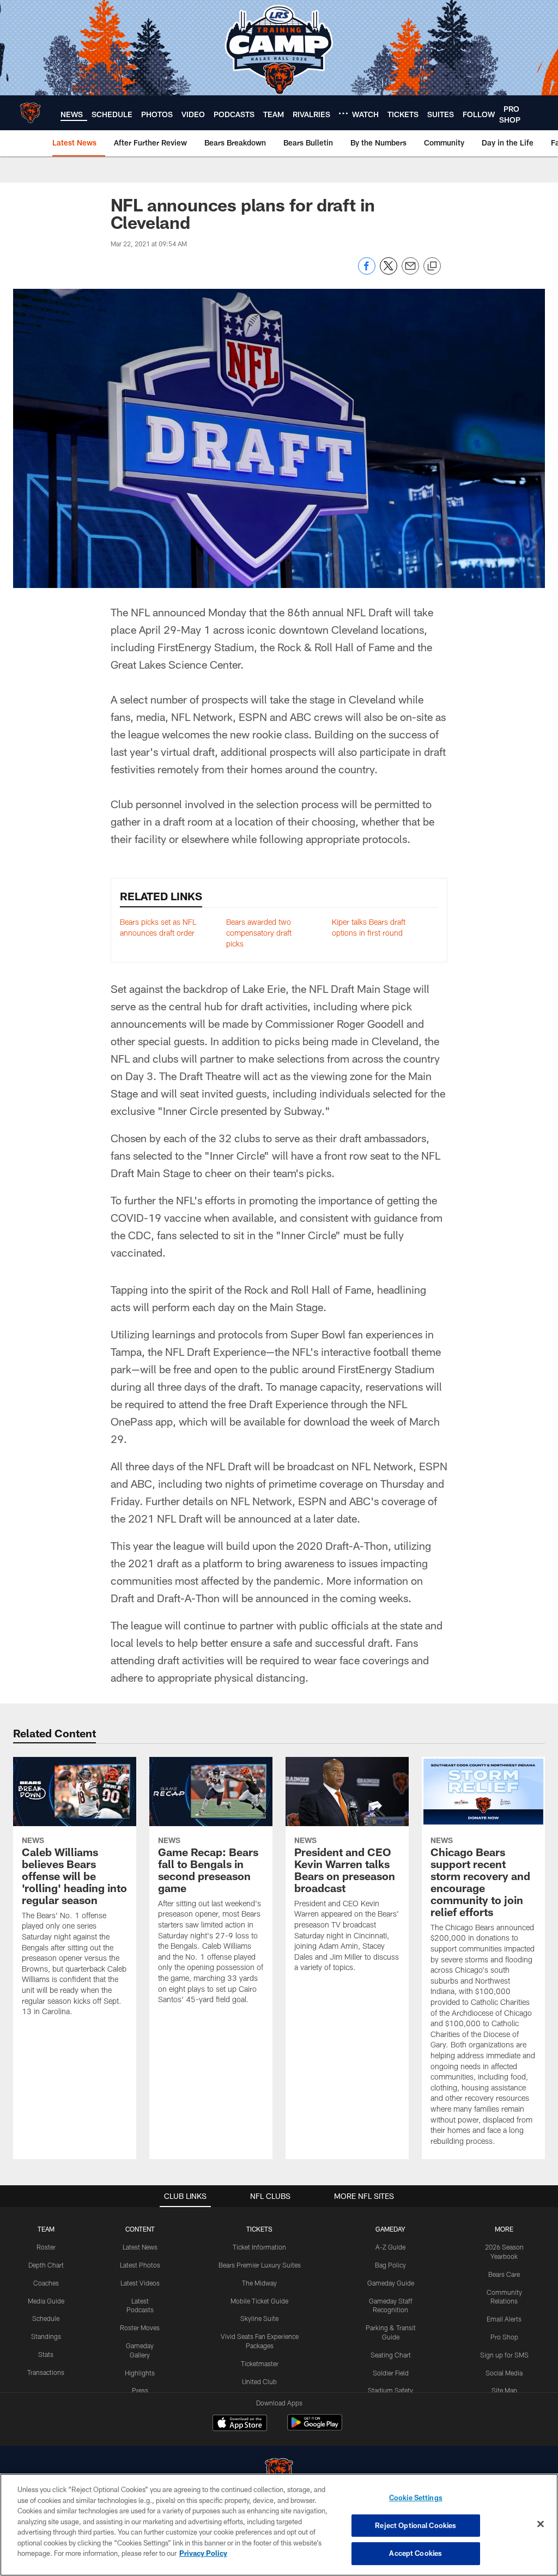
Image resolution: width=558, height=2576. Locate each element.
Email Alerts (504, 2319)
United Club (259, 2381)
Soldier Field (391, 2373)
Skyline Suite (259, 2318)
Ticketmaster (260, 2363)
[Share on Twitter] (389, 272)
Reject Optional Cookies (416, 2525)
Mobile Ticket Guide (259, 2301)
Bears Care (504, 2274)
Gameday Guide (391, 2283)
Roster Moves (140, 2328)
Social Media (504, 2373)
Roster (46, 2247)
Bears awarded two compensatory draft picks (259, 932)
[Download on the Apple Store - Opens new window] (240, 2424)
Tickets (259, 2229)
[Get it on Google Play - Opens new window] (315, 2428)
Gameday (390, 2229)
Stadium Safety (390, 2390)
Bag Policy (390, 2265)
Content (140, 2229)
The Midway (259, 2283)
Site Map (504, 2390)
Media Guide (46, 2301)
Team (46, 2229)
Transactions (46, 2372)
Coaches (46, 2283)
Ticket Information (259, 2247)
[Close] (541, 2524)
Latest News (140, 2247)
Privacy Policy (203, 2553)
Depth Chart (46, 2265)
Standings (46, 2336)
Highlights (140, 2373)
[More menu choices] (343, 113)
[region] (279, 2525)
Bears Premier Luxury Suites (260, 2265)
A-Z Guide (390, 2247)
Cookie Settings (416, 2498)
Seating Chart (391, 2355)
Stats (46, 2354)
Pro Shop (504, 2337)
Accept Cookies (416, 2553)
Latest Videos (140, 2283)
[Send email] (410, 272)
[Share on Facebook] (367, 272)
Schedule (46, 2318)
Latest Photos (140, 2265)
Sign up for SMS (504, 2355)
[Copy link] (432, 266)
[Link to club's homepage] (30, 113)
